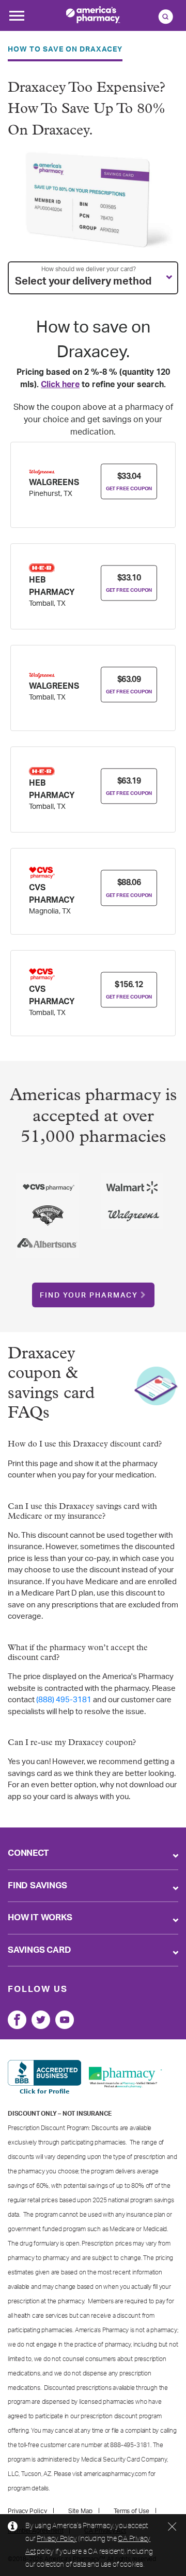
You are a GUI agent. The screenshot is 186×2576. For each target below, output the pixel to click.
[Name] (17, 2020)
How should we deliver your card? (89, 269)
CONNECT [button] (28, 1853)
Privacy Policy (57, 2538)
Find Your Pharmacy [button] (89, 1295)
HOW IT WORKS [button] (40, 1917)
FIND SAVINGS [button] (37, 1885)
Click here (60, 385)
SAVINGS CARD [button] (40, 1950)
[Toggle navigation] (17, 19)
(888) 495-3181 (64, 1700)
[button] (93, 278)
